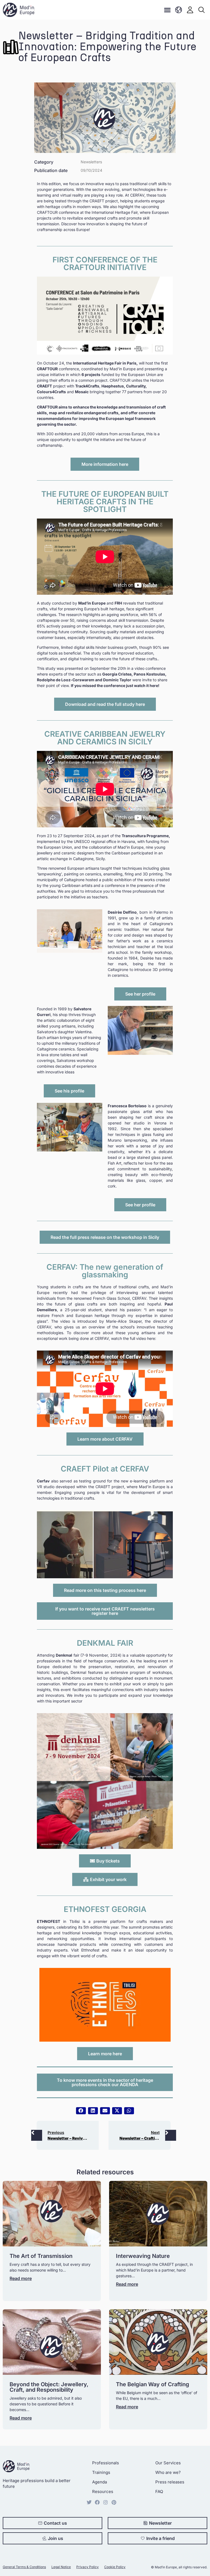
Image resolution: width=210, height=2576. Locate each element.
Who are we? (168, 2472)
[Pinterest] (114, 2502)
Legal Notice (61, 2567)
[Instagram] (106, 2502)
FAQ (159, 2491)
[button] (167, 10)
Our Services (168, 2463)
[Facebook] (97, 2502)
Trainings (101, 2472)
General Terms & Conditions (24, 2567)
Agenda (100, 2482)
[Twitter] (89, 2502)
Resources (103, 2491)
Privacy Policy (87, 2567)
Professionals (106, 2463)
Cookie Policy (115, 2567)
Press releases (170, 2482)
